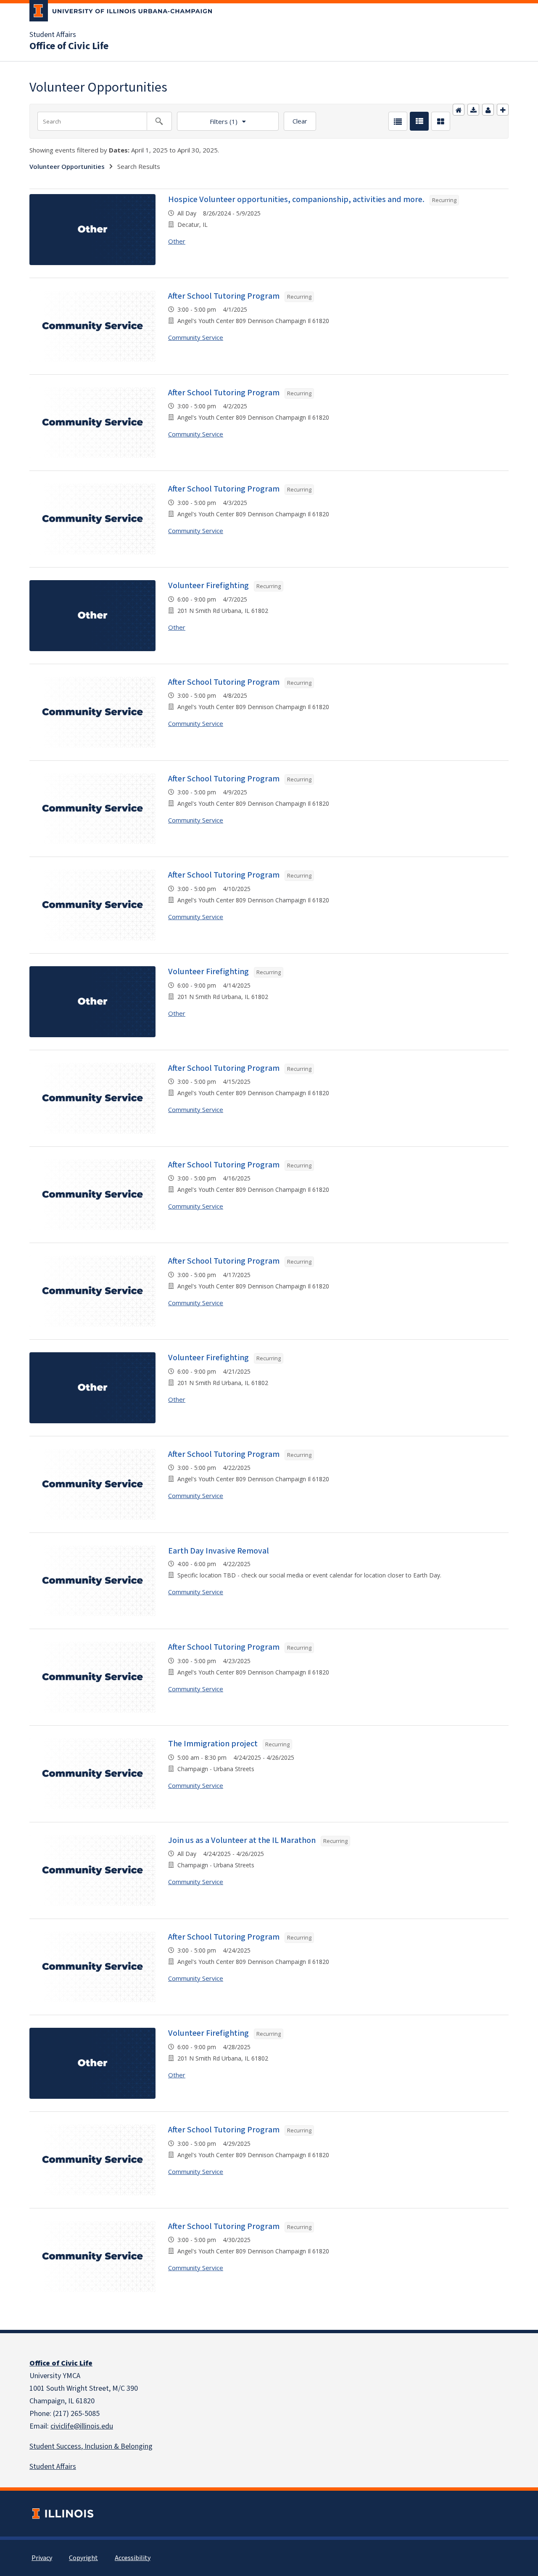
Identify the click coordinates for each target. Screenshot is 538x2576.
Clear (300, 121)
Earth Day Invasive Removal (219, 1551)
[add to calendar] (473, 110)
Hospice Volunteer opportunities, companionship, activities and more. (296, 200)
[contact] (488, 110)
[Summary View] (419, 121)
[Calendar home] (459, 110)
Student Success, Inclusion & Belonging (91, 2446)
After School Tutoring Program (224, 296)
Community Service (196, 337)
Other (177, 241)
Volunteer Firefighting (208, 586)
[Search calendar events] (159, 121)
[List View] (398, 121)
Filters (207, 119)
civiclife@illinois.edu (82, 2426)
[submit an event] (503, 110)
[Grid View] (441, 121)
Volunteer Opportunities (67, 166)
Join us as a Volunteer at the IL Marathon (242, 1840)
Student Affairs (53, 35)
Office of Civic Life (69, 46)
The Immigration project (213, 1744)
